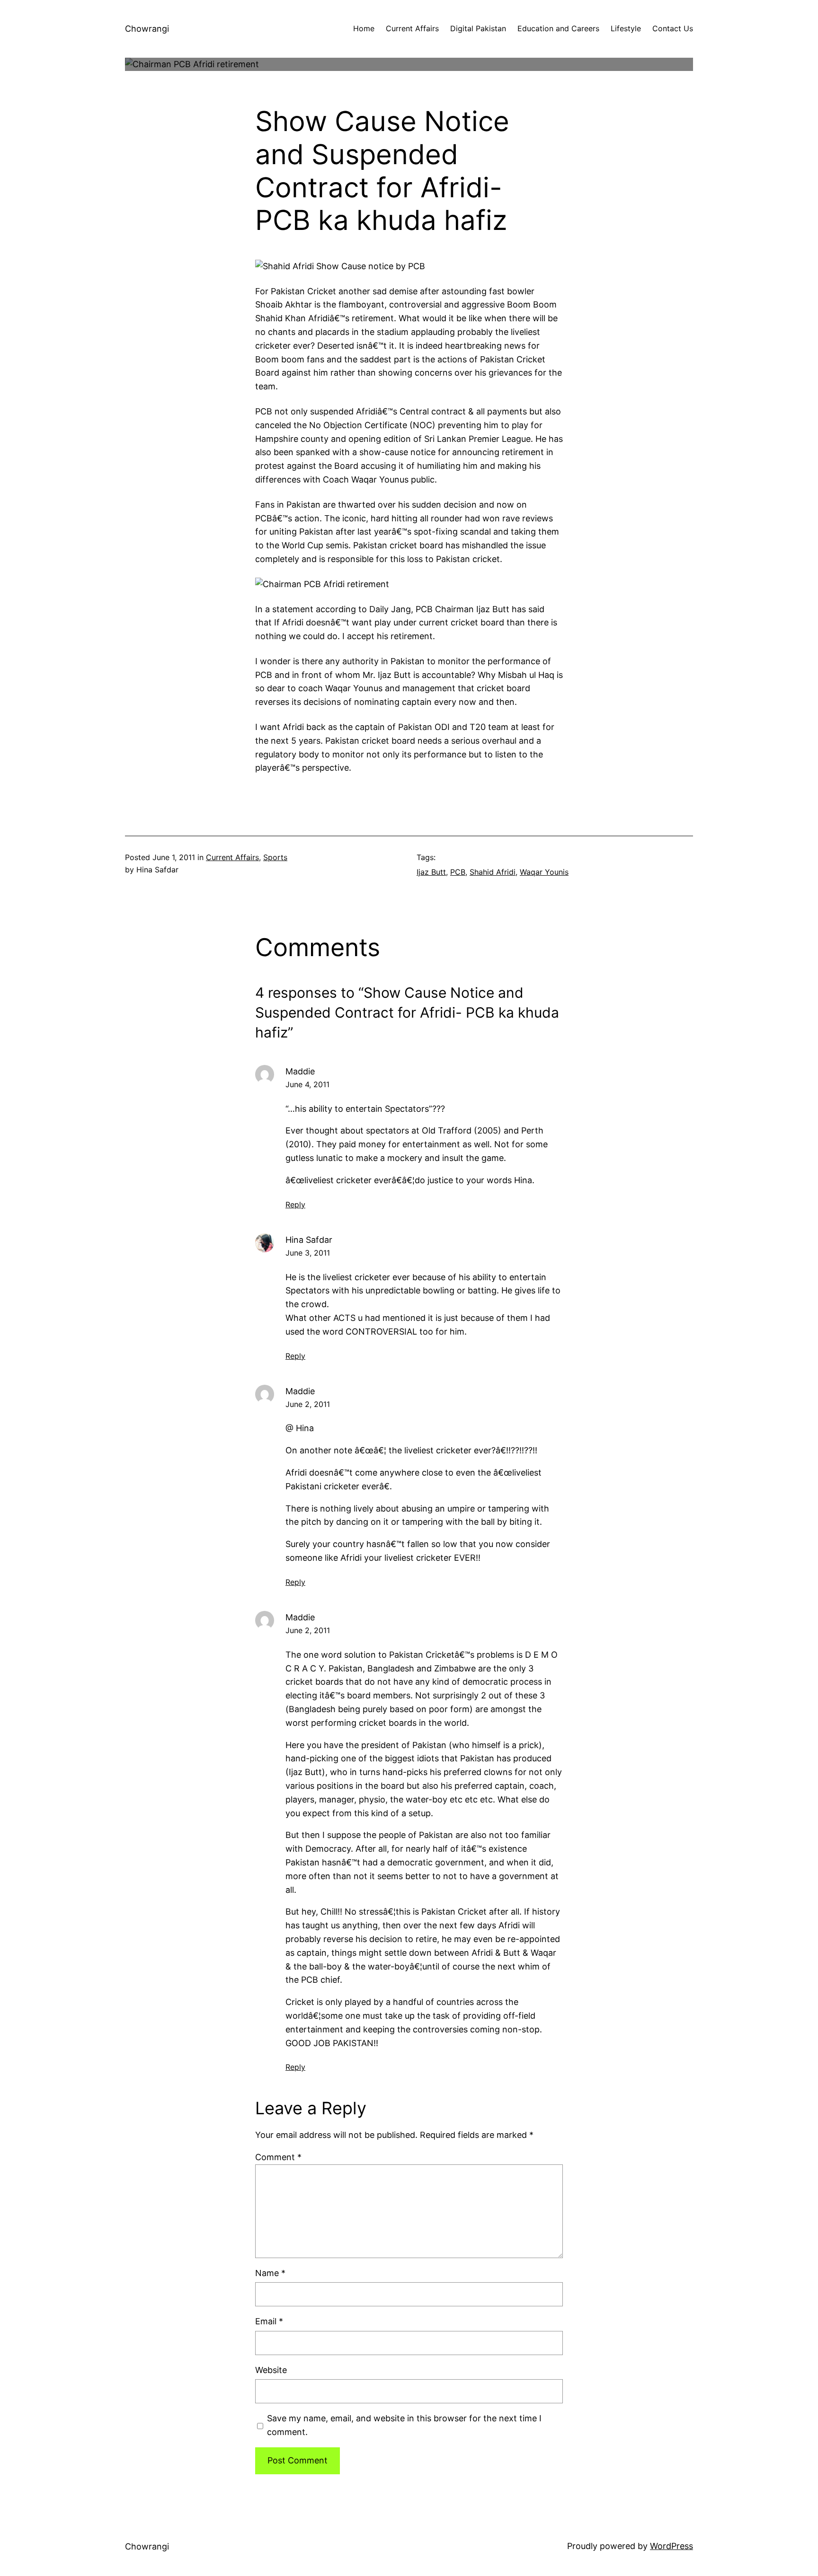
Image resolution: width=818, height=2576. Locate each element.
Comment (278, 2157)
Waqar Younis (544, 872)
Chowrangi (147, 29)
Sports (275, 857)
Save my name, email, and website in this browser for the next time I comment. (404, 2425)
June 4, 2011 (307, 1084)
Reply (295, 1204)
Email (269, 2321)
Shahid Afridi (493, 872)
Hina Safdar (309, 1240)
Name (270, 2273)
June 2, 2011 (308, 1404)
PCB (458, 872)
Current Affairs (232, 857)
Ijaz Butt (431, 872)
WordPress (671, 2546)
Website (271, 2370)
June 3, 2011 (308, 1253)
